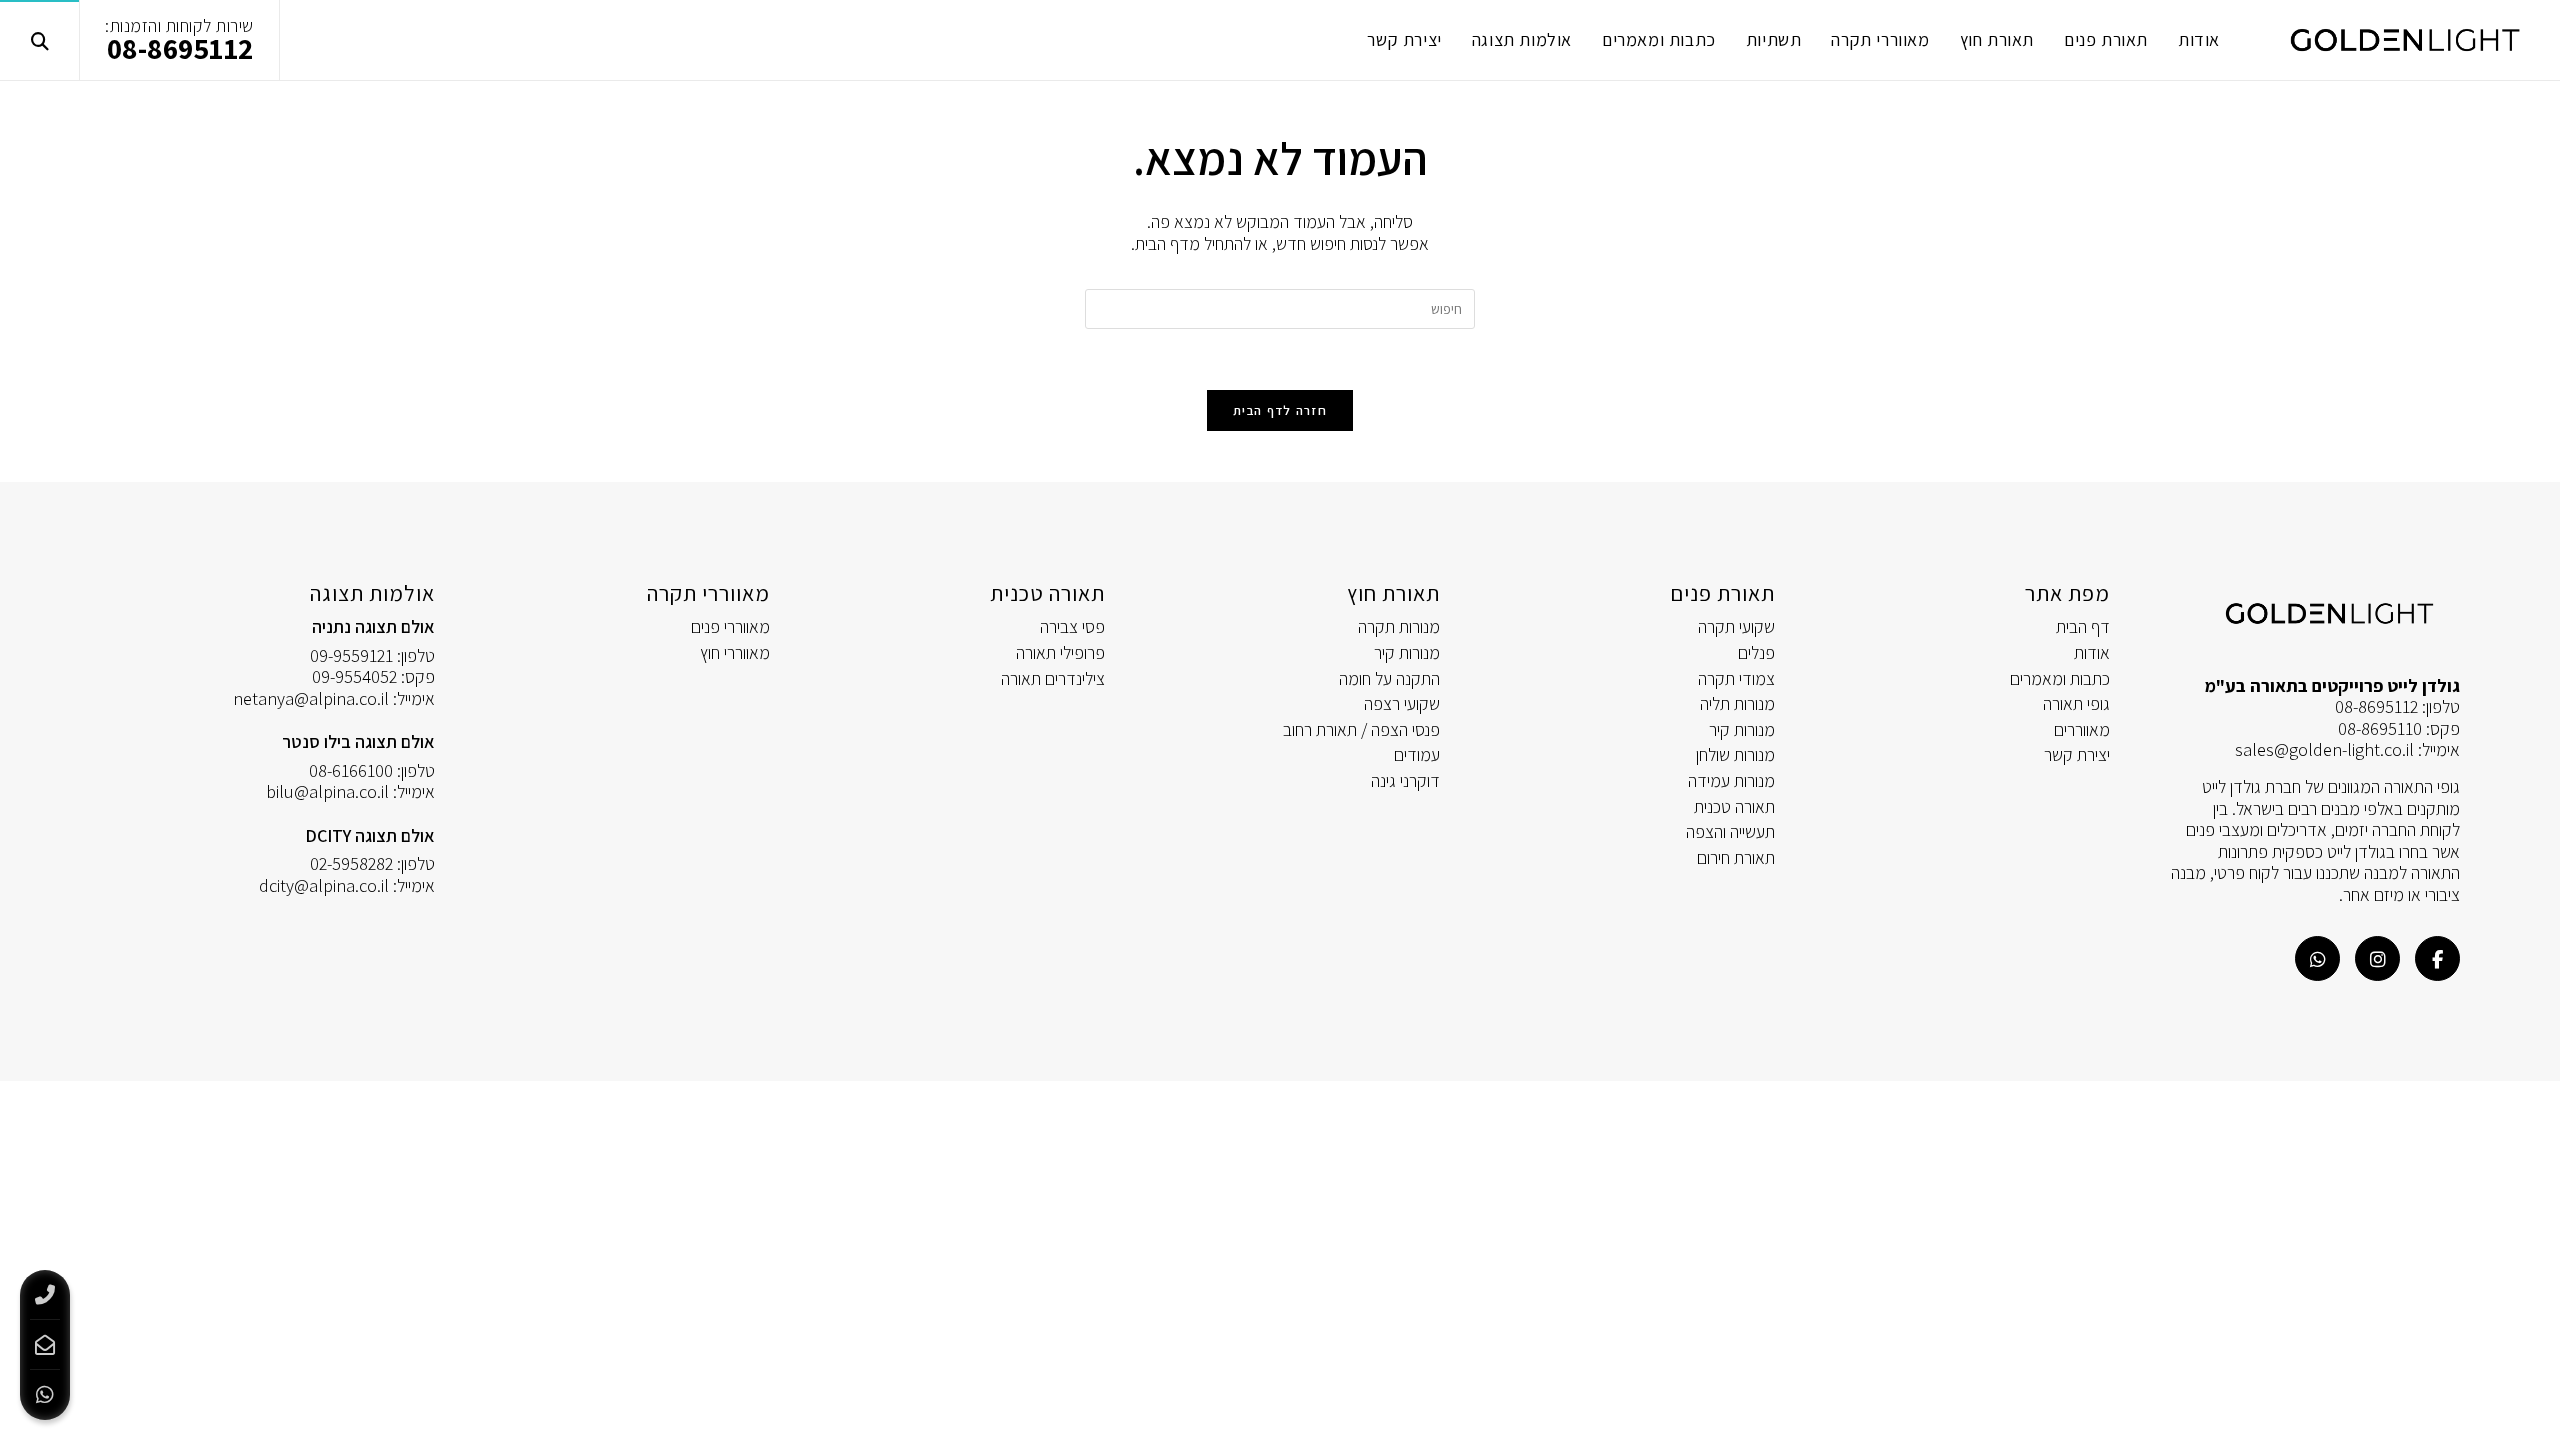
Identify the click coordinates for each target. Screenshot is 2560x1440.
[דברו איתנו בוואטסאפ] (2317, 958)
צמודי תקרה (1736, 678)
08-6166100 (351, 770)
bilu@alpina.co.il (327, 791)
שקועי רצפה (1402, 703)
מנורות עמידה (1731, 780)
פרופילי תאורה (1060, 652)
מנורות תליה (1737, 703)
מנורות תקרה (1399, 626)
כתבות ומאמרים (2060, 678)
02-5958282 (351, 863)
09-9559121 (351, 655)
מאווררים (2082, 729)
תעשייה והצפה (1730, 831)
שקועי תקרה (1736, 626)
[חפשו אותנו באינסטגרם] (2377, 958)
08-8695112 (180, 48)
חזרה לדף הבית (1280, 410)
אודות (2092, 652)
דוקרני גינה (1405, 780)
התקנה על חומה (1389, 678)
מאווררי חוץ (735, 652)
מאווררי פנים (730, 626)
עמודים (1417, 754)
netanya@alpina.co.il (311, 698)
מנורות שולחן (1735, 754)
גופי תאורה (2076, 703)
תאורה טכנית (1734, 806)
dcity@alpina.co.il (324, 885)
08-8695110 (2380, 728)
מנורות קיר (1742, 729)
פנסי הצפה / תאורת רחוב (1361, 729)
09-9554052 (354, 676)
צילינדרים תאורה (1053, 678)
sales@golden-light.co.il (2324, 749)
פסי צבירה (1072, 626)
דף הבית (2083, 626)
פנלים (1756, 652)
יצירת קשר (2077, 754)
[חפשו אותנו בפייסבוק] (2437, 958)
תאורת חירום (1736, 857)
